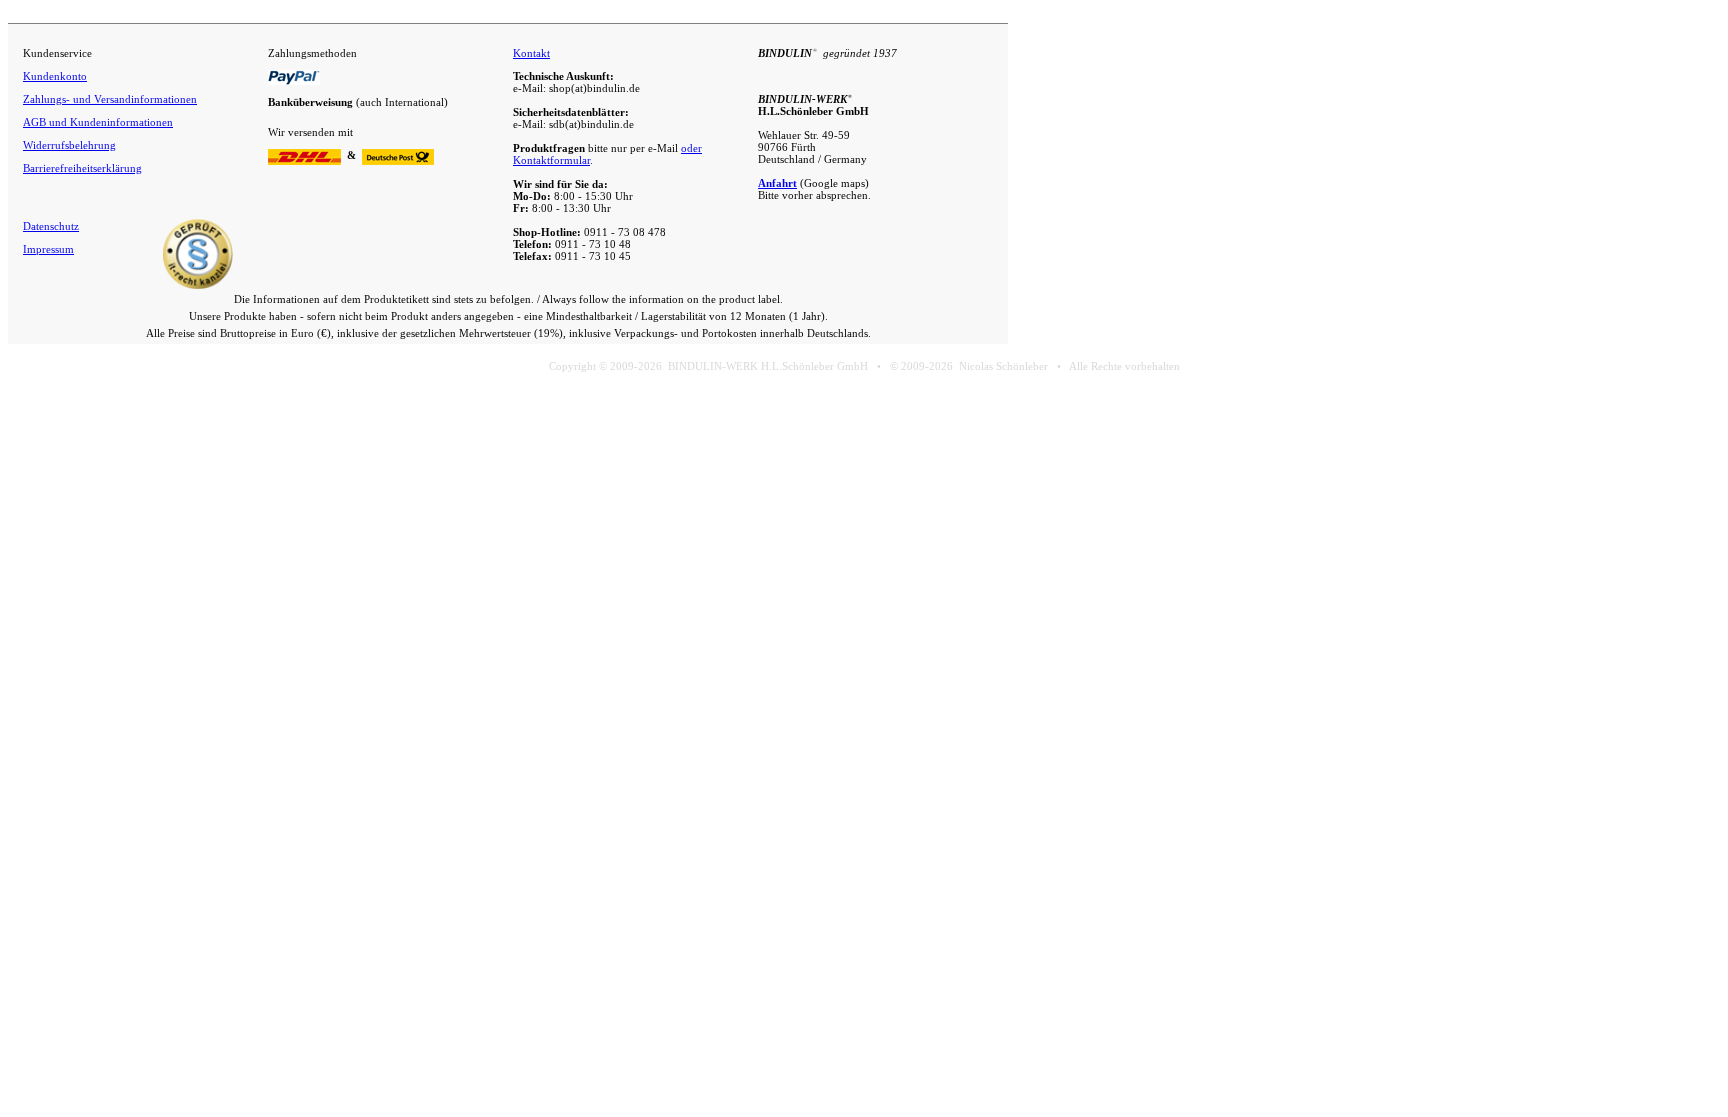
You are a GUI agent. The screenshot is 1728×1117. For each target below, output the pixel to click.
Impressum (48, 249)
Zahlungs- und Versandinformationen (110, 99)
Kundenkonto (55, 76)
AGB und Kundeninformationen (98, 122)
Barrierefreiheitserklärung (82, 168)
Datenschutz (51, 226)
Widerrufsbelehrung (69, 145)
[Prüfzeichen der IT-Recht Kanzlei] (198, 285)
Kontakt (531, 53)
